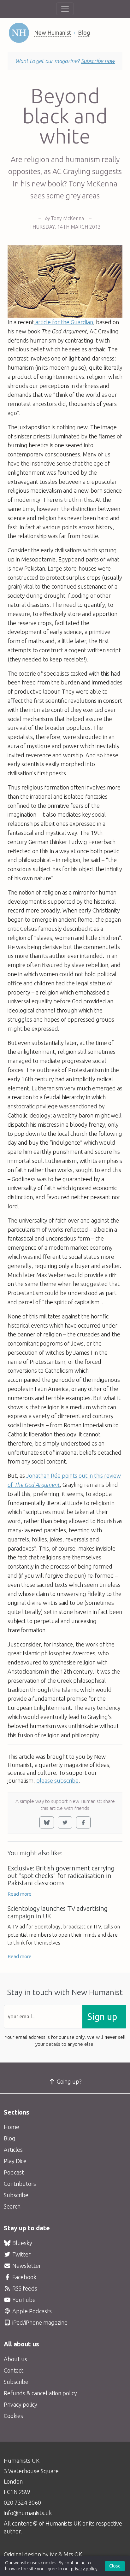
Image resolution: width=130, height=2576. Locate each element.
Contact (14, 2370)
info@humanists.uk (28, 2513)
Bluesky (22, 2243)
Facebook (24, 2277)
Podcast (14, 2172)
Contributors (20, 2184)
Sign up (102, 2017)
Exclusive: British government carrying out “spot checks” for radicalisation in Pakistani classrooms (61, 1876)
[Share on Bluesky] (47, 1822)
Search (12, 2206)
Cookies (13, 2416)
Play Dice (15, 2161)
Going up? (69, 2081)
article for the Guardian (64, 322)
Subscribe (16, 2195)
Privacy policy (21, 2404)
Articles (13, 2150)
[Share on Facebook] (83, 1822)
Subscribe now (98, 61)
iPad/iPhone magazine (39, 2322)
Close (115, 2566)
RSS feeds (24, 2288)
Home (12, 2127)
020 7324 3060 (22, 2503)
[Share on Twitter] (65, 1822)
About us (15, 2359)
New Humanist (53, 32)
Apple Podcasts (31, 2311)
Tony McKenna (67, 218)
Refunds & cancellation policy (40, 2393)
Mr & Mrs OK (66, 2554)
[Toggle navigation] (65, 9)
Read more (20, 1894)
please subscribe (57, 1781)
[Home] (19, 33)
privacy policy (84, 2569)
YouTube (23, 2300)
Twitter (21, 2254)
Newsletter (26, 2266)
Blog (84, 32)
